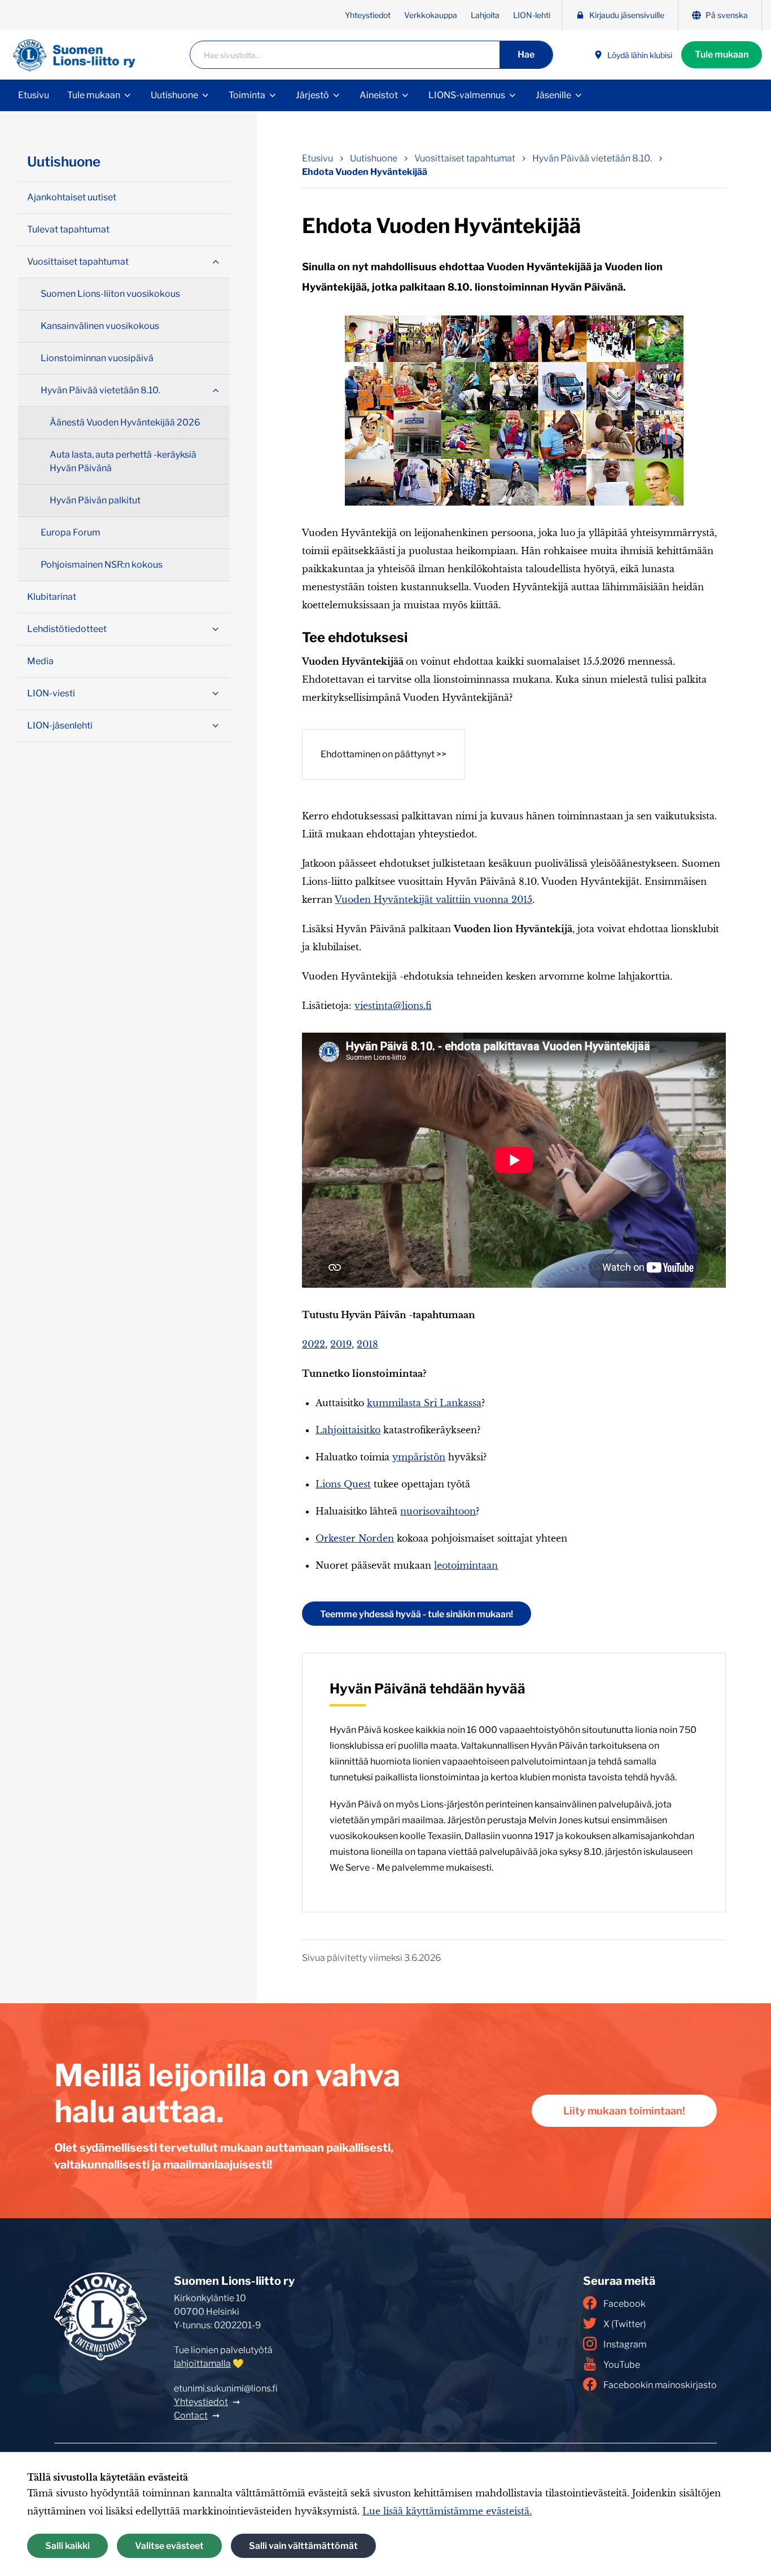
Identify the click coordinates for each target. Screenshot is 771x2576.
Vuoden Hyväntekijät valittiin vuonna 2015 (433, 899)
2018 (367, 1344)
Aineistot (379, 95)
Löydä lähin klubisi (640, 55)
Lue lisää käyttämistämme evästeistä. (447, 2511)
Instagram (625, 2344)
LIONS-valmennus (467, 95)
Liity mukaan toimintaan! (624, 2111)
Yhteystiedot (368, 15)
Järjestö (312, 95)
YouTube (622, 2365)
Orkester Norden (355, 1538)
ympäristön (419, 1457)
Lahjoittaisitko (348, 1430)
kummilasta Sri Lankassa (424, 1403)
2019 (341, 1344)
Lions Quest (343, 1484)
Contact (191, 2415)
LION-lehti (532, 15)
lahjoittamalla (202, 2364)
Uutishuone (174, 95)
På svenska (727, 15)
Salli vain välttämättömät (303, 2546)
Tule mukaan (722, 54)
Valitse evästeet (169, 2546)
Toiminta (247, 95)
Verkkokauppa (431, 15)
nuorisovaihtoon (438, 1511)
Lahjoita (485, 15)
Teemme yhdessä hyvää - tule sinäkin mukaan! (417, 1614)
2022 (314, 1344)
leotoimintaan (466, 1565)
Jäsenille (553, 95)
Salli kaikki (67, 2546)
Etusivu (34, 95)
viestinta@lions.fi (393, 1006)
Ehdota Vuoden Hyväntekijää (365, 172)
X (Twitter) (625, 2324)
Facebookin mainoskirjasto (660, 2385)
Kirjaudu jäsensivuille (627, 15)
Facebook (625, 2304)
